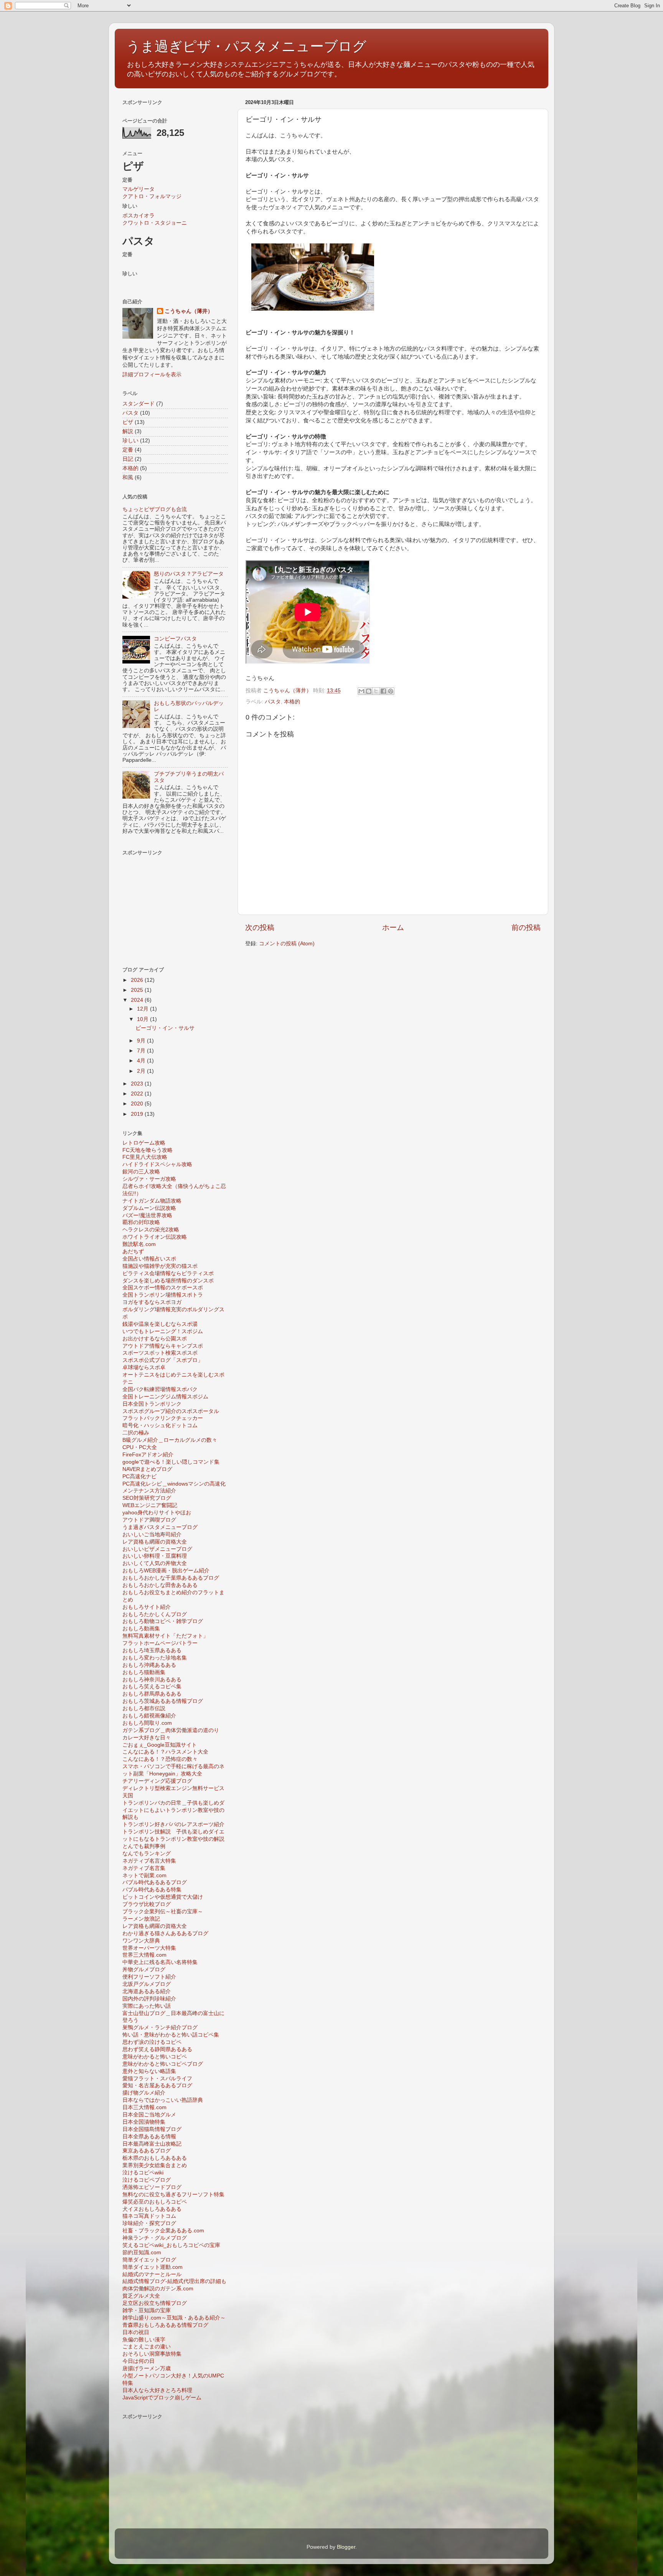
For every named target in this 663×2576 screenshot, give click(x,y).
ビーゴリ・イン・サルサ (165, 1028)
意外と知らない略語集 (149, 2071)
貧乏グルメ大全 (141, 2296)
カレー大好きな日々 (147, 1738)
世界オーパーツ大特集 (149, 1948)
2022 (138, 1094)
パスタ (273, 702)
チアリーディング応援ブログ (157, 1781)
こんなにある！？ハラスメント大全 (165, 1752)
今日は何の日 (139, 2361)
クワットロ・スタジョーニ (155, 223)
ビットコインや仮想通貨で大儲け (163, 1897)
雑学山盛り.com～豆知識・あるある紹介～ (174, 2318)
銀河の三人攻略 (141, 1172)
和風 (128, 477)
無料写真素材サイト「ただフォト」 (165, 1636)
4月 (142, 1061)
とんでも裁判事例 (144, 1846)
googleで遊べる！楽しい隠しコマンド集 (171, 1462)
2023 (138, 1084)
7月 (142, 1051)
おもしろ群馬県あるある (152, 1694)
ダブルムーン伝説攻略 (149, 1208)
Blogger (346, 2547)
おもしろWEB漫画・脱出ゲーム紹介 (166, 1571)
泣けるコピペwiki (143, 2173)
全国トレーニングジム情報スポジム (165, 1397)
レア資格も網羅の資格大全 (155, 1542)
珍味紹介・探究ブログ (149, 2223)
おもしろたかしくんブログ (155, 1614)
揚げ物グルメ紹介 (144, 2093)
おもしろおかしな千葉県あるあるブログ (171, 1578)
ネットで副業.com (144, 1875)
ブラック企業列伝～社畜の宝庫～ (163, 1912)
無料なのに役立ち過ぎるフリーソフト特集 (173, 2195)
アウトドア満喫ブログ (149, 1520)
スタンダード (139, 404)
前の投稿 (526, 927)
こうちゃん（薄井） (189, 311)
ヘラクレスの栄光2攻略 (151, 1230)
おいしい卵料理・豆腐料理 (155, 1556)
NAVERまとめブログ (147, 1469)
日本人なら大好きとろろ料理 (157, 2390)
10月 (143, 1019)
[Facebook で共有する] (383, 691)
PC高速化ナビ (139, 1477)
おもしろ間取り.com (147, 1723)
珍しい (130, 441)
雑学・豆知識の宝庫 (147, 2310)
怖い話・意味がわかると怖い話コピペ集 (171, 2035)
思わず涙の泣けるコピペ (152, 2042)
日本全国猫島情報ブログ (152, 2129)
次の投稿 (260, 927)
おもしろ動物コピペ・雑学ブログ (163, 1621)
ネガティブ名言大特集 (149, 1861)
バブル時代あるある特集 (152, 1890)
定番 (128, 450)
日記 (128, 459)
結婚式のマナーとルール (152, 2274)
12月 (143, 1009)
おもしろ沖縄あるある (149, 1665)
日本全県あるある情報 (149, 2137)
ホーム (393, 927)
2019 (138, 1114)
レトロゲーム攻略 (144, 1143)
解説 (128, 431)
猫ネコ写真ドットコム (149, 2216)
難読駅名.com (139, 1244)
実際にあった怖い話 (147, 2006)
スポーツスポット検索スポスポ (160, 1353)
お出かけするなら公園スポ (155, 1339)
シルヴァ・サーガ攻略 (149, 1179)
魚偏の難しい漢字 (144, 2340)
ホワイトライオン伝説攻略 (155, 1237)
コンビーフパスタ (175, 639)
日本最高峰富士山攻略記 (152, 2144)
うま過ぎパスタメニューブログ (160, 1527)
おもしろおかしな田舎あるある (160, 1585)
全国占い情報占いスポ (149, 1259)
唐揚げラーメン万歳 (147, 2368)
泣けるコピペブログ (147, 2180)
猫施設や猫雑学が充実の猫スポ (160, 1266)
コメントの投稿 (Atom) (287, 944)
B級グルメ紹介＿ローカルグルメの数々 (170, 1440)
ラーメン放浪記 (141, 1919)
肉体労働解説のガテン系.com (158, 2289)
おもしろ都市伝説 (144, 1708)
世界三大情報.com (144, 1955)
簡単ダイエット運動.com (153, 2267)
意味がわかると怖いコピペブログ (163, 2064)
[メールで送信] (361, 691)
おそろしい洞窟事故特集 (152, 2354)
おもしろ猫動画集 (144, 1672)
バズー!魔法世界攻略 (147, 1215)
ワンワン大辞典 (141, 1941)
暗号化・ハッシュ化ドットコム (160, 1425)
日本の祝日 (136, 2332)
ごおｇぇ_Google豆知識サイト (160, 1745)
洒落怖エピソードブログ (152, 2187)
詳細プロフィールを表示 (152, 375)
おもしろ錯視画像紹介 (149, 1716)
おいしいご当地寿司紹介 (152, 1535)
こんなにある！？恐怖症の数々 (160, 1759)
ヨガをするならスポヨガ (152, 1302)
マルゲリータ (139, 189)
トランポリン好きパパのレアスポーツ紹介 (173, 1824)
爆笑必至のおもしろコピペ (155, 2202)
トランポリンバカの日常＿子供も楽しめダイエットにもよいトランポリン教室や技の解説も (173, 1810)
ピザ (128, 422)
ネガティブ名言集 (144, 1868)
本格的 (292, 702)
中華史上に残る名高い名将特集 (160, 1962)
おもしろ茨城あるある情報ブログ (163, 1701)
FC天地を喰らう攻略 (148, 1150)
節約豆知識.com (142, 2253)
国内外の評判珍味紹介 (149, 1999)
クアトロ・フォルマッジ (152, 196)
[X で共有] (376, 691)
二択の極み (136, 1433)
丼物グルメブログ (144, 1970)
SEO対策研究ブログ (147, 1498)
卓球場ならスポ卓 (144, 1367)
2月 (142, 1071)
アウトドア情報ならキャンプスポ (163, 1346)
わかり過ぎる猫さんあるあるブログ (165, 1933)
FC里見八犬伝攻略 (145, 1157)
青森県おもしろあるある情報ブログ (165, 2325)
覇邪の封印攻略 (141, 1222)
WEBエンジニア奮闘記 (150, 1505)
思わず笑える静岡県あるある (157, 2049)
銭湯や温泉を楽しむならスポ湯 (160, 1324)
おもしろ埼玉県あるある (152, 1650)
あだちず (133, 1252)
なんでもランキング (147, 1854)
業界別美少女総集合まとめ (155, 2165)
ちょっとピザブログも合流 (155, 509)
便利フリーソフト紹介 (149, 1977)
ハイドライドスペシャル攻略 (157, 1164)
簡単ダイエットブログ (149, 2260)
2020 (138, 1104)
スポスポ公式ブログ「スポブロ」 (163, 1360)
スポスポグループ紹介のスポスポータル (171, 1411)
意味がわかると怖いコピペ (155, 2057)
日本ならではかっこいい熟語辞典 (163, 2100)
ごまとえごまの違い (147, 2347)
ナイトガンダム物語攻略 (152, 1201)
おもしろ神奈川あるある (152, 1680)
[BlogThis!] (369, 691)
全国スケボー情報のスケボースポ (163, 1288)
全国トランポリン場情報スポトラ (163, 1295)
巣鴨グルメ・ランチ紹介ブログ (160, 2028)
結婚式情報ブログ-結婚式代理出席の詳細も (174, 2281)
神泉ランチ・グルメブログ (155, 2238)
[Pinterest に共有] (391, 691)
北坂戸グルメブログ (147, 1984)
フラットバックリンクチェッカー (163, 1418)
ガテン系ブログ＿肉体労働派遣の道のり (171, 1730)
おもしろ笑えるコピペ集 (152, 1687)
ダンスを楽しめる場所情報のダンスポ (168, 1281)
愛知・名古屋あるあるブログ (157, 2085)
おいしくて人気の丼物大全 (155, 1563)
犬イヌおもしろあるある (152, 2209)
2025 (138, 990)
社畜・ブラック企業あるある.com (163, 2231)
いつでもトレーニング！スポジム (163, 1331)
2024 (138, 1000)
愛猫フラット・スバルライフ (157, 2079)
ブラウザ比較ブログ (147, 1904)
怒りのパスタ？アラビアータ (189, 574)
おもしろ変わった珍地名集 (155, 1658)
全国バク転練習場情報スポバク (160, 1389)
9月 (142, 1041)
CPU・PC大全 (140, 1447)
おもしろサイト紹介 (147, 1607)
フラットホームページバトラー (160, 1643)
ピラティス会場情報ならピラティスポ (168, 1273)
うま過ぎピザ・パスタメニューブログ (246, 46)
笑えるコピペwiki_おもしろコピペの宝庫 (171, 2245)
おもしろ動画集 (141, 1629)
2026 (138, 980)
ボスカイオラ (139, 216)
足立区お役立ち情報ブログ (155, 2303)
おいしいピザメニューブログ (157, 1549)
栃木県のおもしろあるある (155, 2158)
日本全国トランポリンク (152, 1404)
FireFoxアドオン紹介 (148, 1455)
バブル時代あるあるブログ (155, 1882)
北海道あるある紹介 (147, 1991)
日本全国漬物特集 (144, 2122)
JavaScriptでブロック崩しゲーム (162, 2398)
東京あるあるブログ (147, 2151)
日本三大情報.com (144, 2107)
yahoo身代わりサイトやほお (157, 1513)
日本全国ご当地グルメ (149, 2115)
